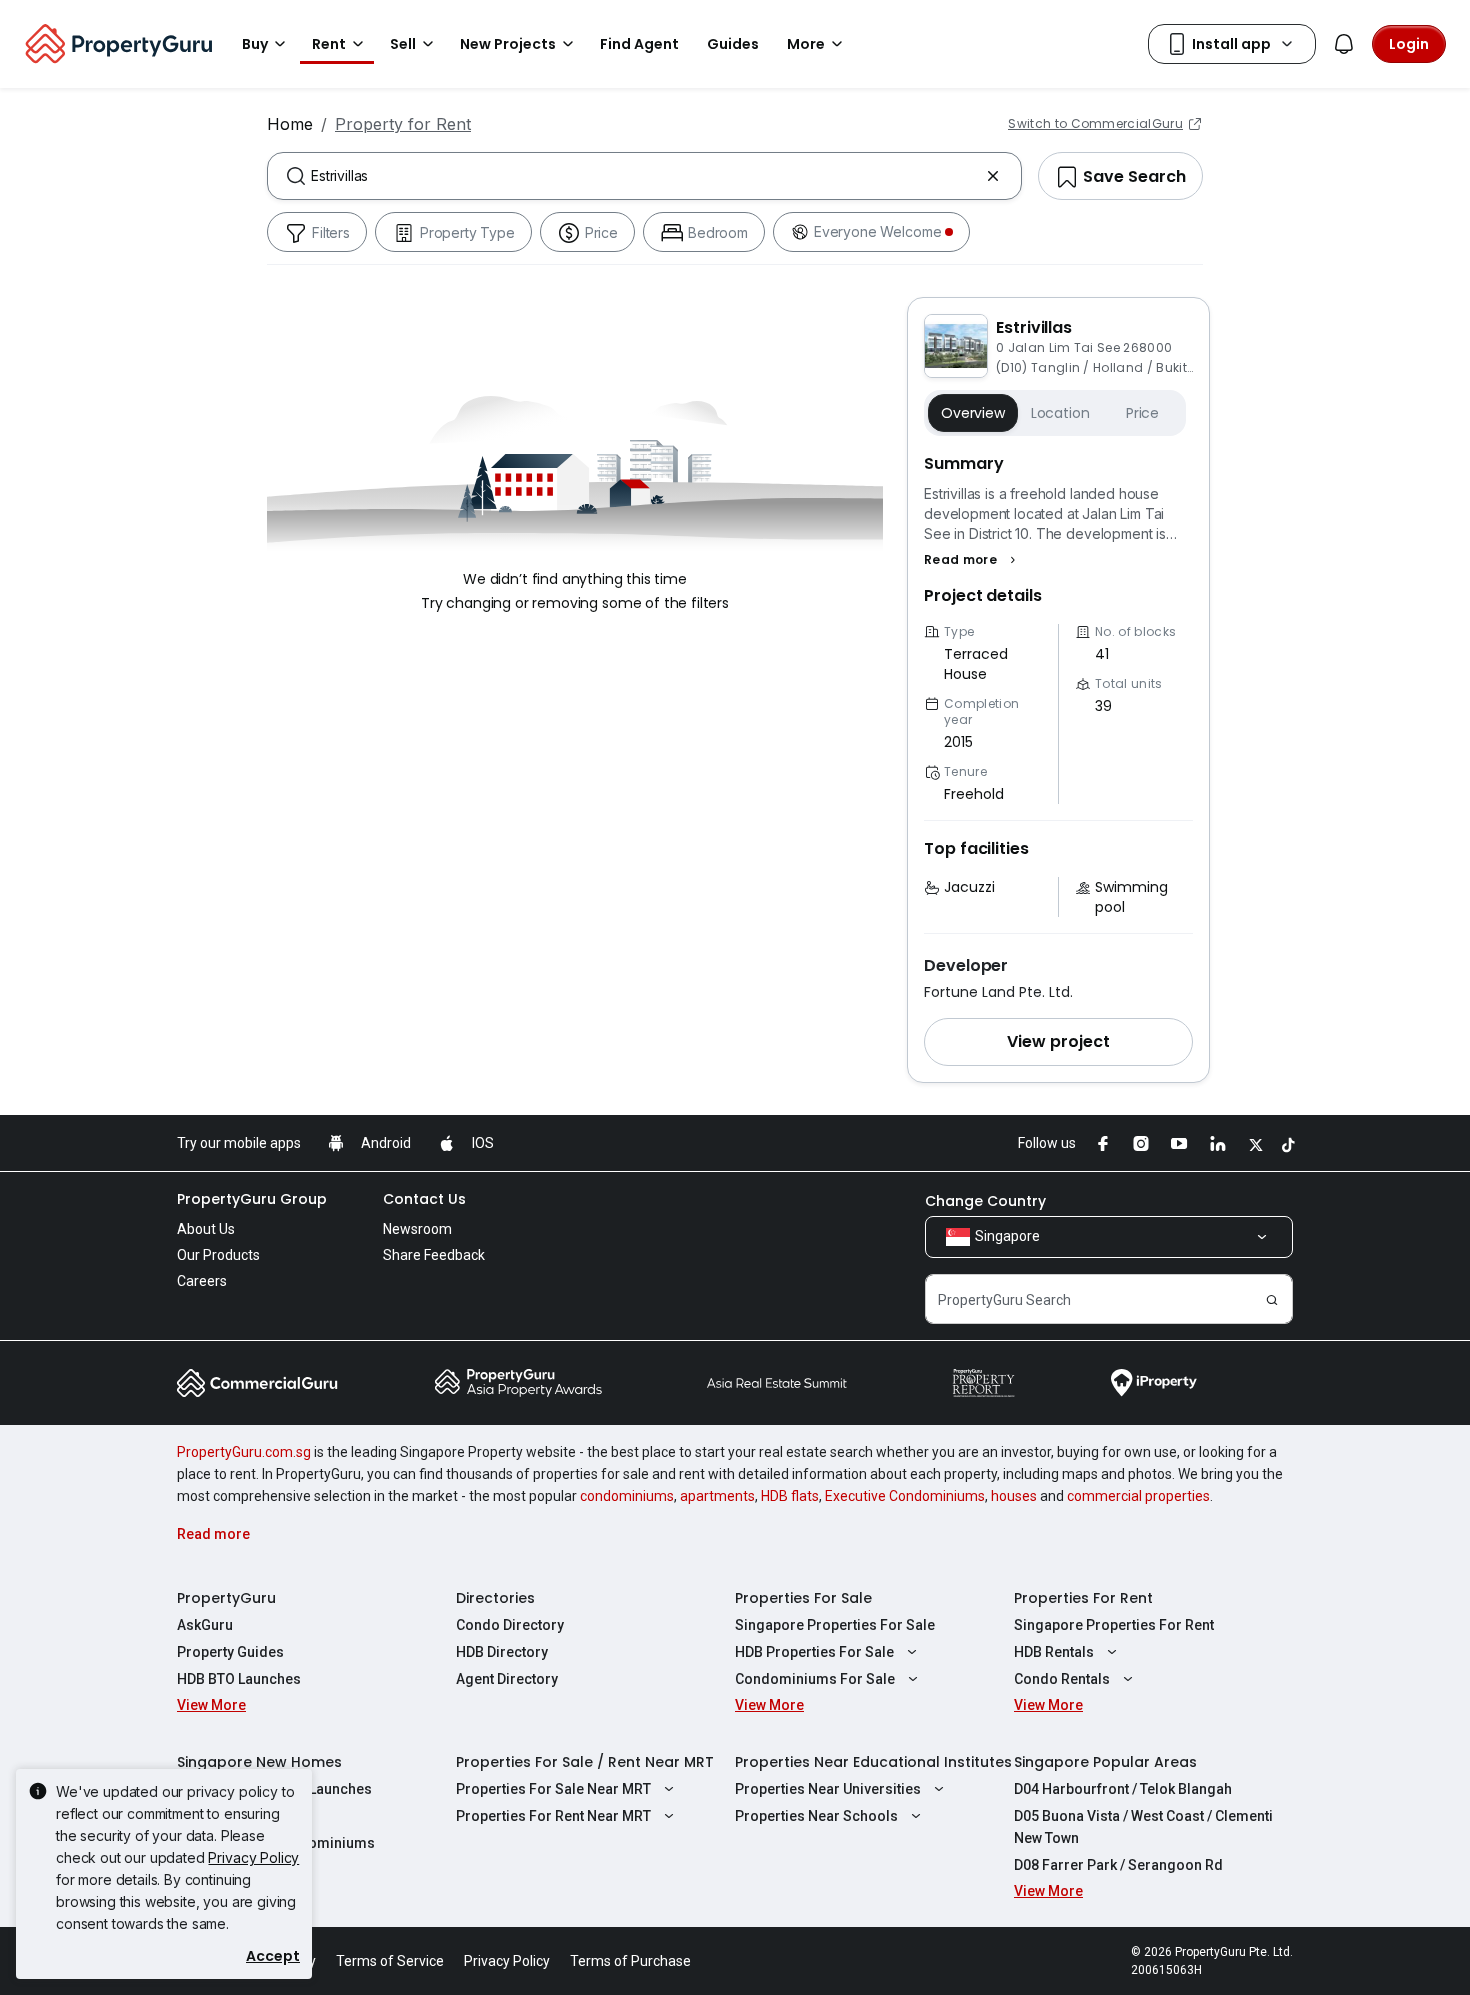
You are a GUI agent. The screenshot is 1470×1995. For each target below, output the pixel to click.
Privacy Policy (253, 1857)
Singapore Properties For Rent (1114, 1625)
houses (1014, 1496)
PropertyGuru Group (252, 1199)
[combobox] (644, 176)
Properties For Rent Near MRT (553, 1816)
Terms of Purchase (630, 1961)
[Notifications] (1344, 44)
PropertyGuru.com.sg (244, 1452)
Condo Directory (510, 1625)
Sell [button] (403, 44)
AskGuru (205, 1625)
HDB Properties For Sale (814, 1652)
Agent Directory (507, 1679)
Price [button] (1142, 413)
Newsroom (417, 1229)
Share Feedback (434, 1255)
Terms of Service (390, 1961)
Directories (495, 1598)
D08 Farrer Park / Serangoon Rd (1118, 1865)
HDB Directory (502, 1652)
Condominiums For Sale (815, 1679)
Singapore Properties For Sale (835, 1625)
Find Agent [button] (639, 44)
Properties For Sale (803, 1598)
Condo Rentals (1062, 1679)
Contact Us (424, 1199)
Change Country (985, 1201)
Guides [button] (733, 44)
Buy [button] (255, 44)
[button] (972, 560)
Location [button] (1060, 413)
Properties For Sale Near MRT (553, 1789)
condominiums (627, 1496)
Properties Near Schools (816, 1816)
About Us (206, 1229)
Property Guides (230, 1652)
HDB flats (790, 1496)
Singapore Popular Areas (1105, 1762)
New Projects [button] (508, 44)
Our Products (218, 1255)
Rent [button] (329, 44)
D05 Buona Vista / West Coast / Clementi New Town (1143, 1827)
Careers (202, 1281)
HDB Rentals (1054, 1652)
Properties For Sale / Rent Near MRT (585, 1762)
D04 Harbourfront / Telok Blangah (1123, 1789)
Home (290, 124)
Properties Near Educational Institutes (873, 1762)
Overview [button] (973, 413)
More (806, 44)
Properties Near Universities (828, 1789)
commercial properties (1138, 1496)
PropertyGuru (226, 1598)
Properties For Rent (1083, 1598)
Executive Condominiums (905, 1496)
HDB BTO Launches (239, 1679)
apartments (717, 1496)
